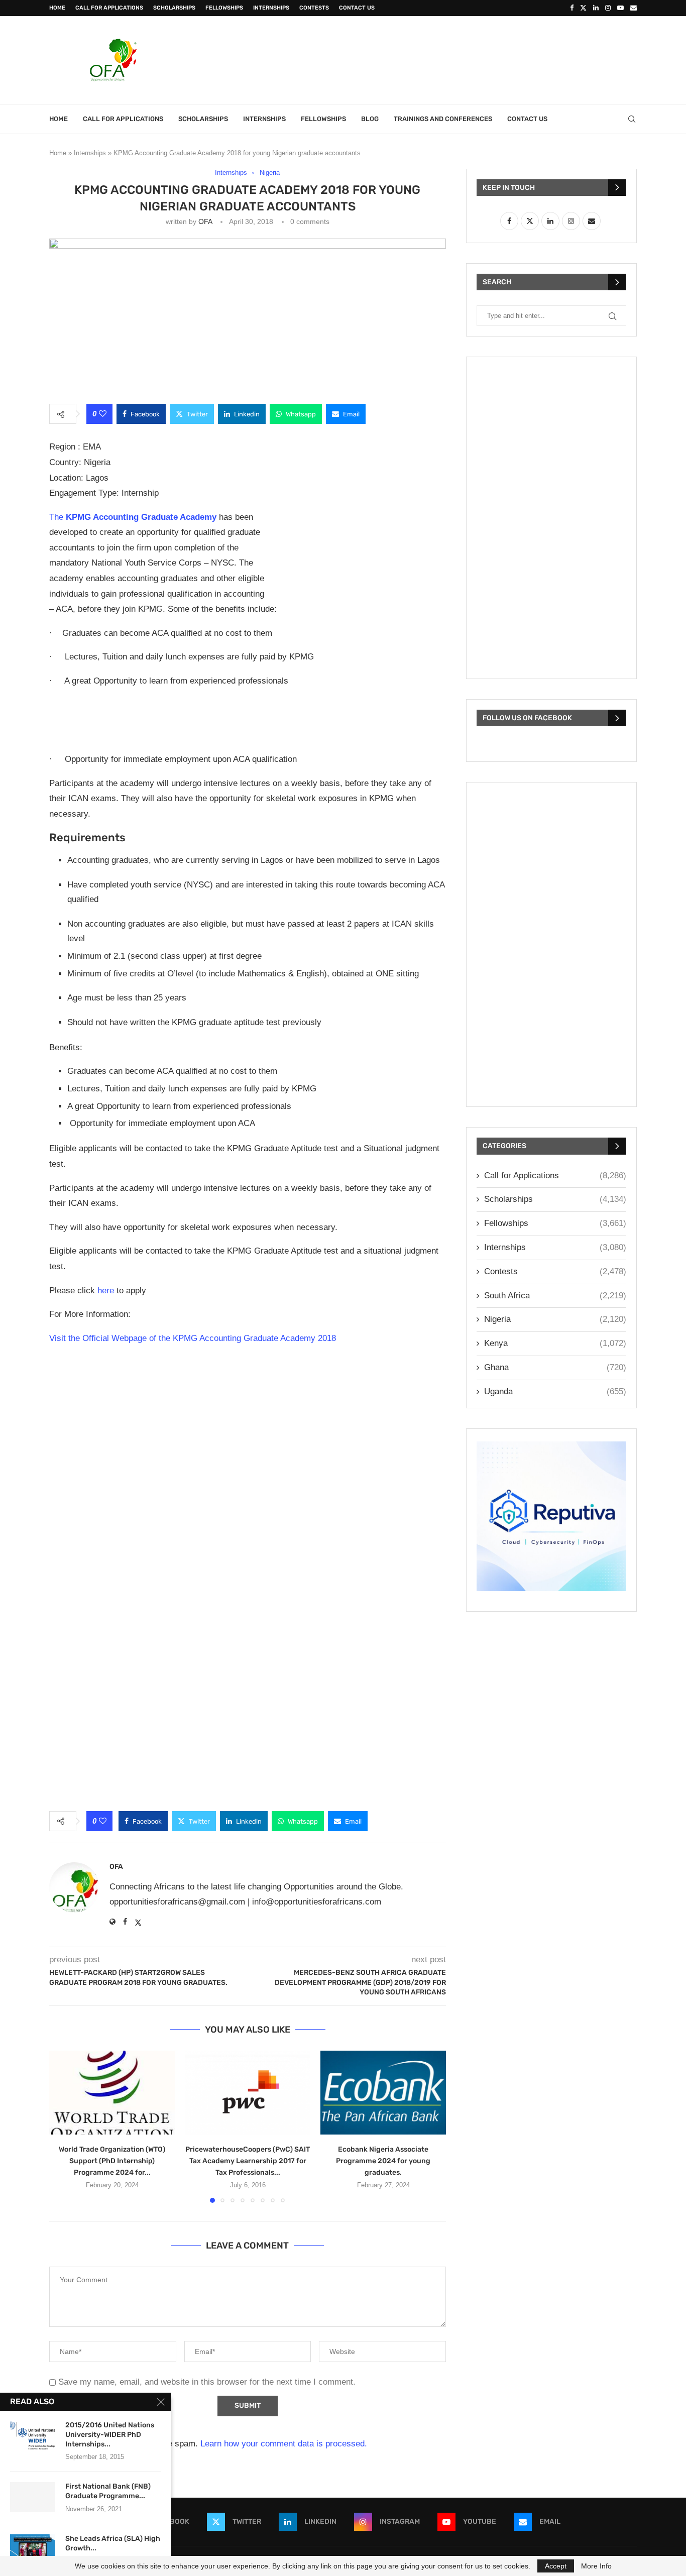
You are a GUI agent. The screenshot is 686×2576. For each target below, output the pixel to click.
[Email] (634, 8)
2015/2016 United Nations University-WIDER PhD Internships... (110, 2435)
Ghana (555, 1367)
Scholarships (174, 8)
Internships (271, 8)
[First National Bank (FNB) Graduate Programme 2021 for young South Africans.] (33, 2497)
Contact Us (357, 8)
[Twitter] (583, 8)
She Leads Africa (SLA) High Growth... (113, 2543)
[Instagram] (608, 8)
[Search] (632, 119)
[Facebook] (572, 8)
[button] (63, 2126)
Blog (370, 119)
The (133, 517)
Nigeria (555, 1319)
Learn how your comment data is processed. (284, 2444)
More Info (596, 2566)
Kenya (555, 1343)
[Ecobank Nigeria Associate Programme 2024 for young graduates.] (383, 2093)
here (106, 1291)
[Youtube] (620, 8)
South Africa (555, 1296)
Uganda (555, 1391)
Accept (556, 2566)
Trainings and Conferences (443, 119)
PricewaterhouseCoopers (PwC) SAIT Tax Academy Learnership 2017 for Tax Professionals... (248, 2161)
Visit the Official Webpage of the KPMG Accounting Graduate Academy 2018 (193, 1338)
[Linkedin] (596, 8)
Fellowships (224, 8)
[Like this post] (103, 414)
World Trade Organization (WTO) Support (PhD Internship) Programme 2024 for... (112, 2161)
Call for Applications (109, 8)
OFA (205, 221)
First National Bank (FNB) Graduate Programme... (108, 2491)
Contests (314, 8)
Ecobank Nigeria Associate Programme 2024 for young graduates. (383, 2161)
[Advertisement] (454, 59)
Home (57, 8)
